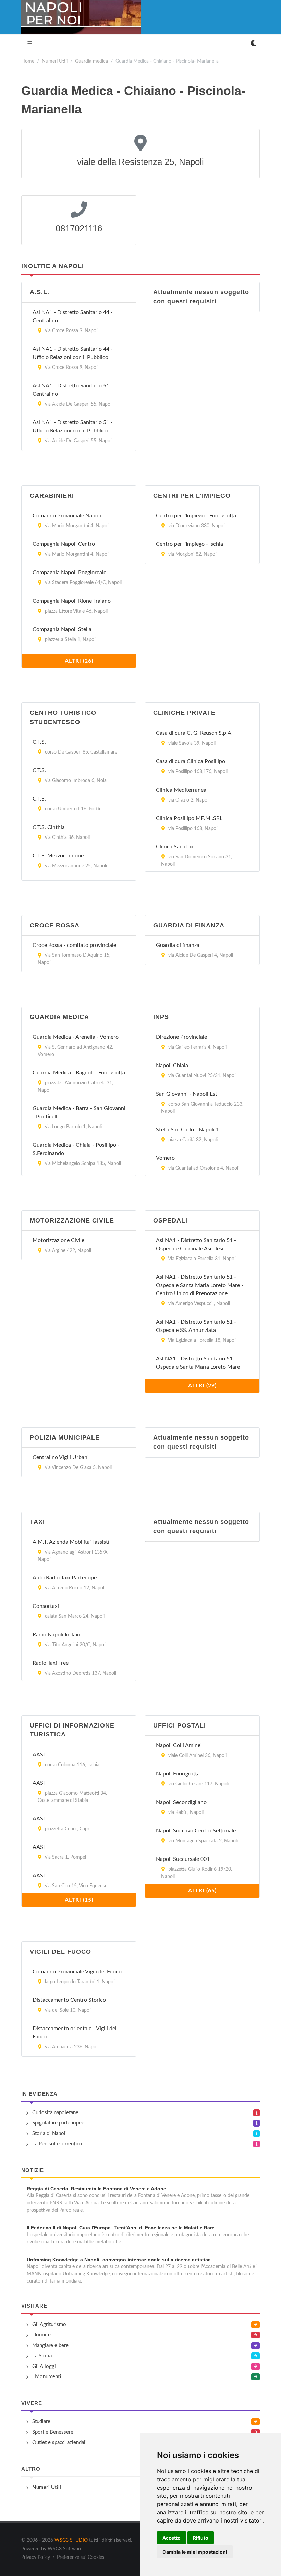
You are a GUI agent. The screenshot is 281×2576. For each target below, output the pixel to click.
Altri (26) (79, 661)
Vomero (165, 1158)
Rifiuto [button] (201, 2538)
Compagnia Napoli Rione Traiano (72, 601)
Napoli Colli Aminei (179, 1745)
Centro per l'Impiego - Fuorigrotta (196, 516)
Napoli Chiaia (172, 1066)
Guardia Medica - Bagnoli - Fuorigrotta (79, 1073)
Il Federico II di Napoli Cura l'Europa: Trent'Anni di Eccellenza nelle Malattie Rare (121, 2228)
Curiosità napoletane (55, 2113)
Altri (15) (79, 1900)
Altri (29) (202, 1386)
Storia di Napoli (50, 2134)
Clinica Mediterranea (181, 790)
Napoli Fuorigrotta (178, 1774)
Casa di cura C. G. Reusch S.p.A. (194, 733)
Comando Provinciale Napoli (67, 516)
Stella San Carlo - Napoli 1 (187, 1130)
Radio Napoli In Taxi (56, 1635)
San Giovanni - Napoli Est (187, 1094)
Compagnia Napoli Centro (64, 544)
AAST (39, 1755)
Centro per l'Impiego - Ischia (190, 544)
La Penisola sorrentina (57, 2144)
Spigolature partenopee (58, 2123)
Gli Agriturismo (49, 2325)
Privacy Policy (36, 2557)
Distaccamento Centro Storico (69, 2000)
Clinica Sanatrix (175, 847)
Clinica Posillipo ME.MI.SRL (189, 818)
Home (28, 61)
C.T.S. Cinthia (49, 827)
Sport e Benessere (53, 2432)
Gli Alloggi (44, 2366)
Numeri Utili (55, 61)
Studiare (41, 2422)
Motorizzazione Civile (58, 1240)
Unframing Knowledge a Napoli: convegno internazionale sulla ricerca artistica (119, 2260)
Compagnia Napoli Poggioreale (69, 573)
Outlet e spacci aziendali (59, 2442)
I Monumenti (47, 2377)
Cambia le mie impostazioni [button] (195, 2552)
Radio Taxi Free (51, 1663)
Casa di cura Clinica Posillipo (191, 761)
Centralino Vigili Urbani (61, 1457)
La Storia (42, 2356)
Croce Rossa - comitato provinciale (74, 945)
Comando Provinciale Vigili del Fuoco (77, 1972)
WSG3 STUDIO (71, 2540)
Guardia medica (91, 61)
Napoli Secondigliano (181, 1802)
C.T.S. (39, 742)
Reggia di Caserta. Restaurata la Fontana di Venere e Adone (96, 2189)
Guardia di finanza (178, 945)
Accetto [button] (172, 2538)
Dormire (41, 2335)
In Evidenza (39, 2094)
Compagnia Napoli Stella (62, 629)
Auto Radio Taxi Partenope (65, 1578)
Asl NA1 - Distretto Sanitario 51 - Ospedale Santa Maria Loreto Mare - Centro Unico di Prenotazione (200, 1285)
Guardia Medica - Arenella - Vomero (76, 1037)
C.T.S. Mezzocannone (58, 856)
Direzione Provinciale (181, 1037)
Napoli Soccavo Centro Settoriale (196, 1831)
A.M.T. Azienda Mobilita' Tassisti (71, 1542)
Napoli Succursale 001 (183, 1859)
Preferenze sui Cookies (81, 2557)
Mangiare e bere (50, 2345)
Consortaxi (46, 1606)
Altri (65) (202, 1891)
